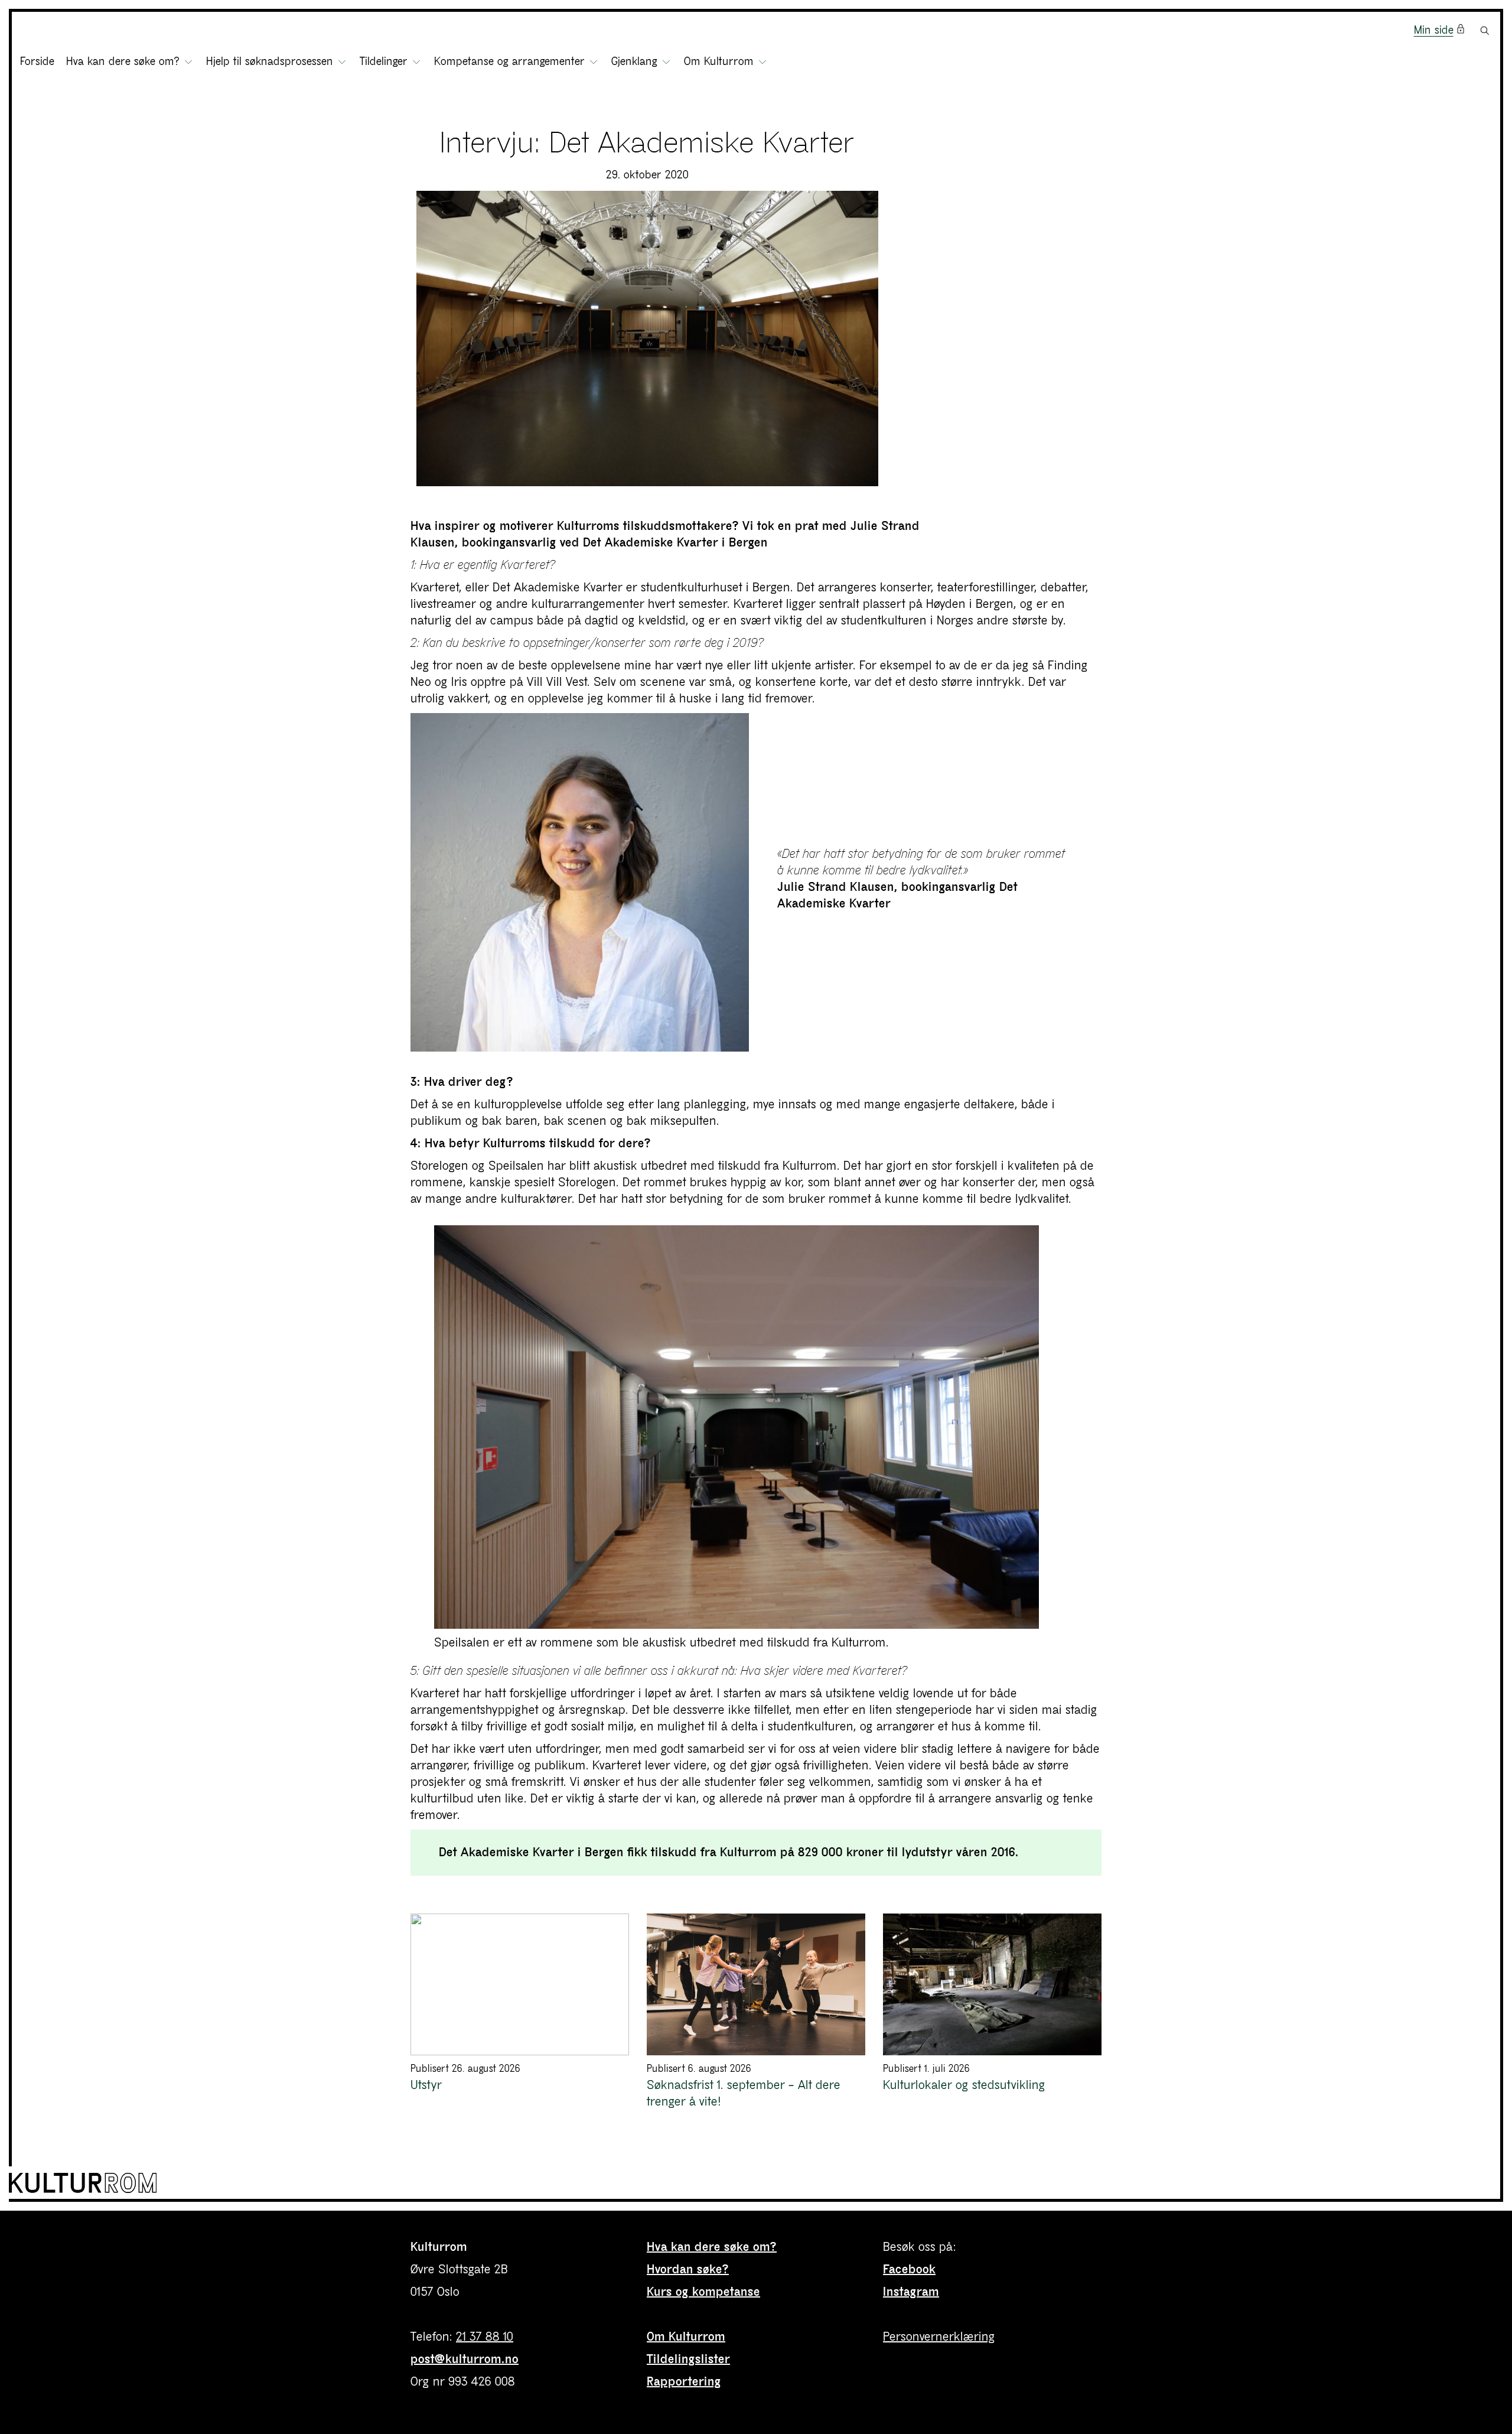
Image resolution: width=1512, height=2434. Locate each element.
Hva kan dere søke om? (712, 2247)
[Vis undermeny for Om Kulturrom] (762, 62)
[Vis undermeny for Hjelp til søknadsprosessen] (342, 62)
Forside (37, 62)
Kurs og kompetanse (703, 2292)
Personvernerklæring (939, 2337)
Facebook (909, 2269)
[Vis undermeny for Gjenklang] (666, 62)
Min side (1434, 30)
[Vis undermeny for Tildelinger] (416, 62)
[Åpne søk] (1485, 31)
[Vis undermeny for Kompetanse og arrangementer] (594, 62)
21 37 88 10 (485, 2337)
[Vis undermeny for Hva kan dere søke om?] (188, 62)
